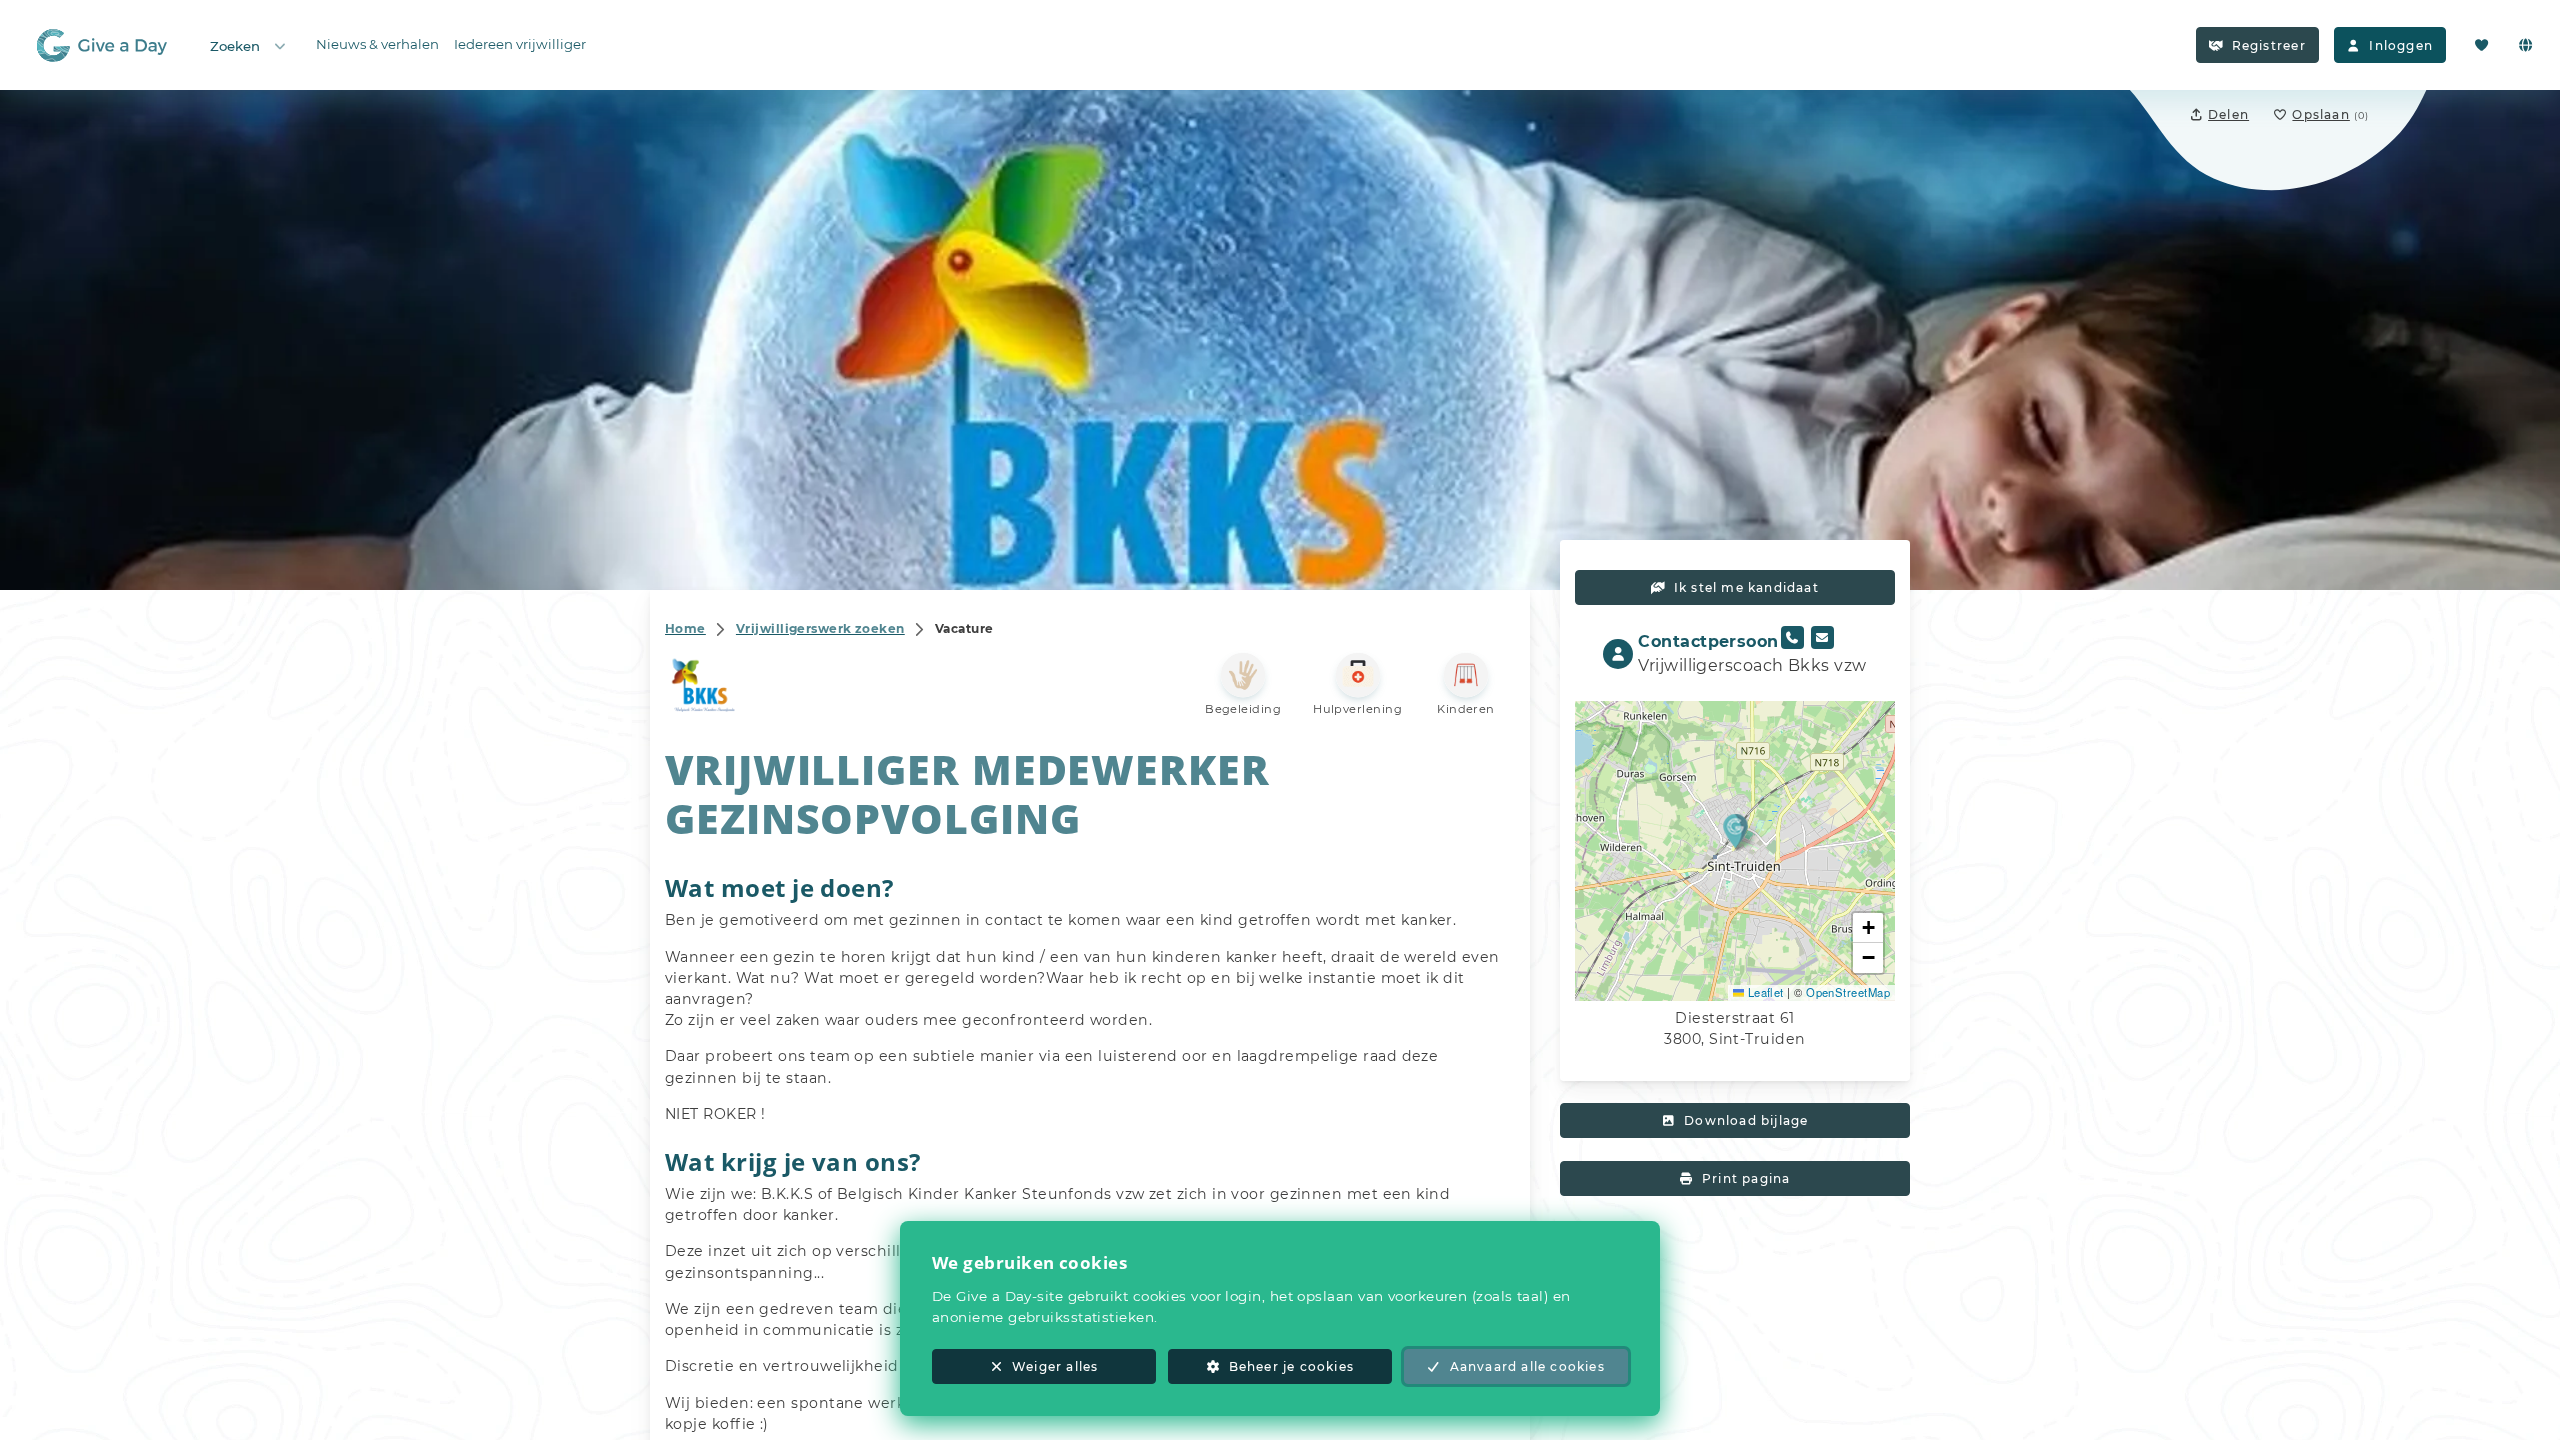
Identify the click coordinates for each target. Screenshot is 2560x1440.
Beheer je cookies (1291, 1366)
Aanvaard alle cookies (1527, 1366)
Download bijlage (1746, 1120)
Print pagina (1746, 1178)
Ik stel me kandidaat (1746, 587)
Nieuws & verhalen (377, 44)
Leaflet (1764, 992)
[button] (1735, 830)
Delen (2228, 114)
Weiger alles (1055, 1366)
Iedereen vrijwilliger (520, 44)
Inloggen (2401, 45)
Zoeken (235, 46)
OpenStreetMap (1848, 992)
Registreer (2269, 45)
